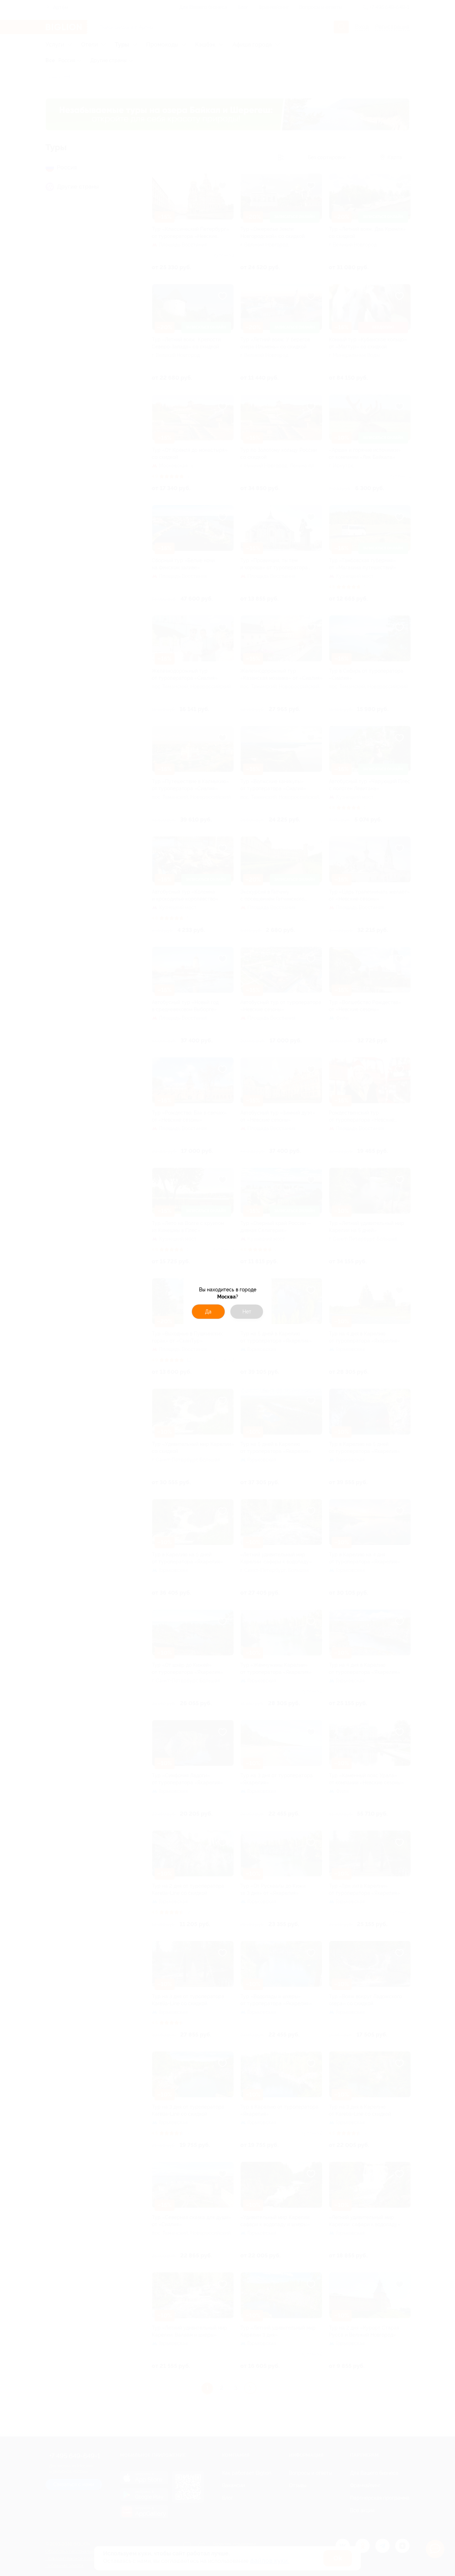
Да (208, 1312)
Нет (247, 1312)
